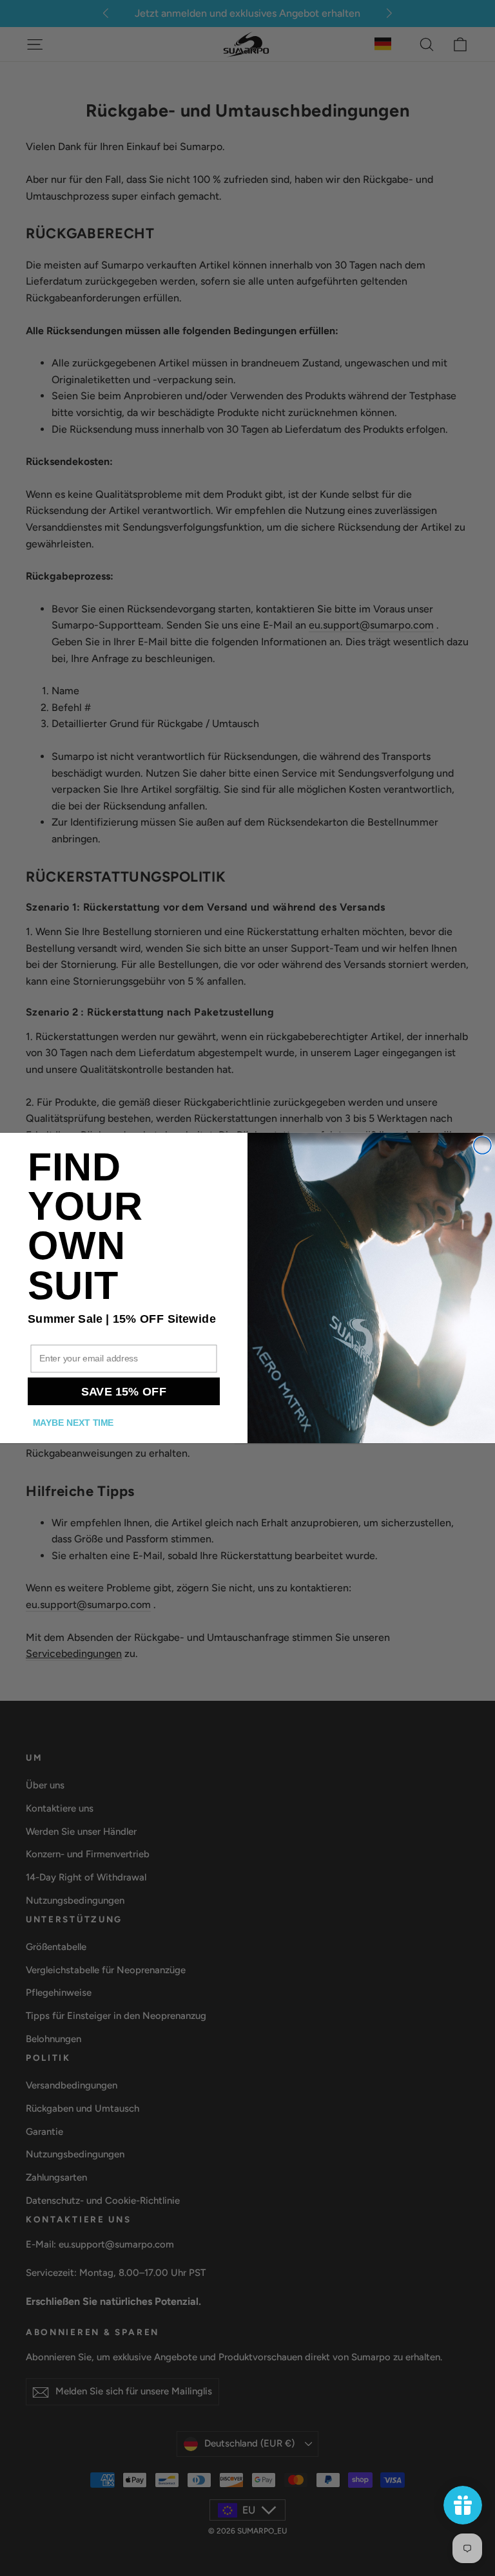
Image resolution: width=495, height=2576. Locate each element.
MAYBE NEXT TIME (73, 1423)
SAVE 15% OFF (124, 1391)
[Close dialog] (482, 1145)
